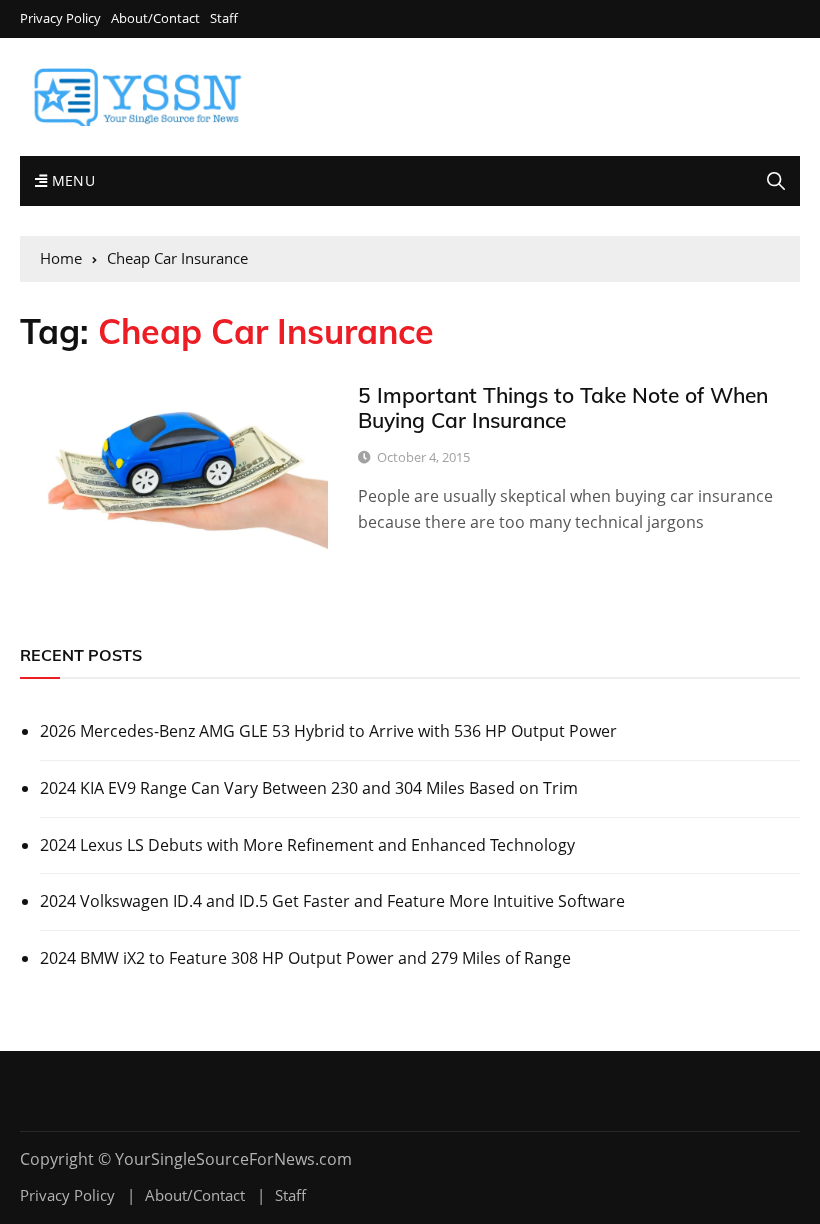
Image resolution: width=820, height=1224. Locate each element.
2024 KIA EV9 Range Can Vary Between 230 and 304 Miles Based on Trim (309, 788)
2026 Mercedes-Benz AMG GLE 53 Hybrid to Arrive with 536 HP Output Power (328, 731)
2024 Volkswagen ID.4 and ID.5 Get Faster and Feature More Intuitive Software (332, 901)
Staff (224, 18)
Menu (71, 180)
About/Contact (155, 18)
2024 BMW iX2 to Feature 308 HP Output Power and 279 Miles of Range (305, 958)
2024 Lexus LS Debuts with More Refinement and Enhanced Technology (307, 845)
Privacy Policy (60, 18)
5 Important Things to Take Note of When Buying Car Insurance (563, 407)
